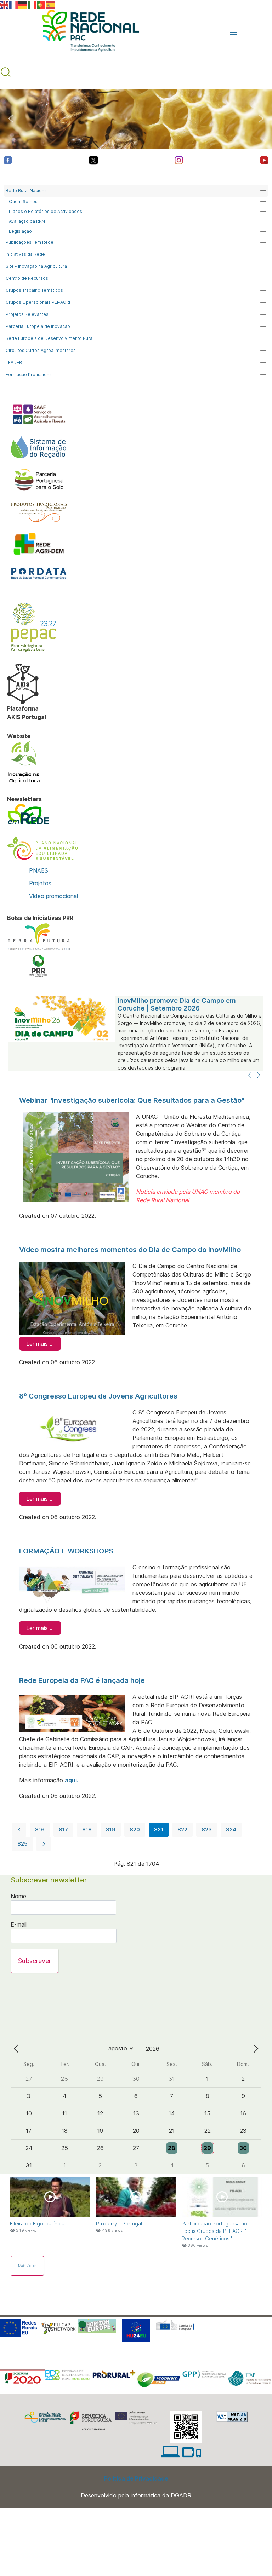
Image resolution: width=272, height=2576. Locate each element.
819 (111, 1830)
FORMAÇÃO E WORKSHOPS (66, 1551)
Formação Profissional (29, 374)
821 (159, 1830)
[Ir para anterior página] (19, 1830)
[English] (5, 4)
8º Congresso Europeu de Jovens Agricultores (98, 1396)
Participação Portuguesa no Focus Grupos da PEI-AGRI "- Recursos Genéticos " (215, 2231)
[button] (234, 32)
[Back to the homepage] (87, 32)
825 (22, 1844)
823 (207, 1830)
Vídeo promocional (53, 896)
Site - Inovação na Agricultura (36, 266)
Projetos (40, 883)
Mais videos (27, 2266)
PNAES (39, 870)
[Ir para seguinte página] (44, 1844)
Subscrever (35, 1961)
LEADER (14, 362)
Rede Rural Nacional (27, 190)
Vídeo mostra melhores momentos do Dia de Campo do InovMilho (130, 1250)
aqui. (72, 1780)
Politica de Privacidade (136, 2478)
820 (135, 1830)
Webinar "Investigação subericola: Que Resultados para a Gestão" (132, 1100)
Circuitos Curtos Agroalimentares (41, 350)
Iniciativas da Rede (25, 254)
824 (231, 1830)
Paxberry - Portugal (119, 2224)
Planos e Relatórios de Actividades (46, 211)
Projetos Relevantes (27, 314)
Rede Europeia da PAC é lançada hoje (82, 1680)
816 (40, 1830)
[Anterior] (250, 1076)
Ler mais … (40, 1344)
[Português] (41, 4)
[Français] (14, 4)
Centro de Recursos (27, 278)
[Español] (51, 4)
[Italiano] (32, 4)
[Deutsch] (23, 4)
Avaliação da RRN (27, 221)
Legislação (20, 231)
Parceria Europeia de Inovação (38, 326)
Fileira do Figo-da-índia (37, 2224)
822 (182, 1830)
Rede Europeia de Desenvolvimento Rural (50, 338)
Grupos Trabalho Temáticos (34, 290)
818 (87, 1830)
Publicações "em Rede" (30, 242)
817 (63, 1830)
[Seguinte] (259, 1076)
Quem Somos (23, 201)
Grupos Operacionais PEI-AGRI (38, 302)
